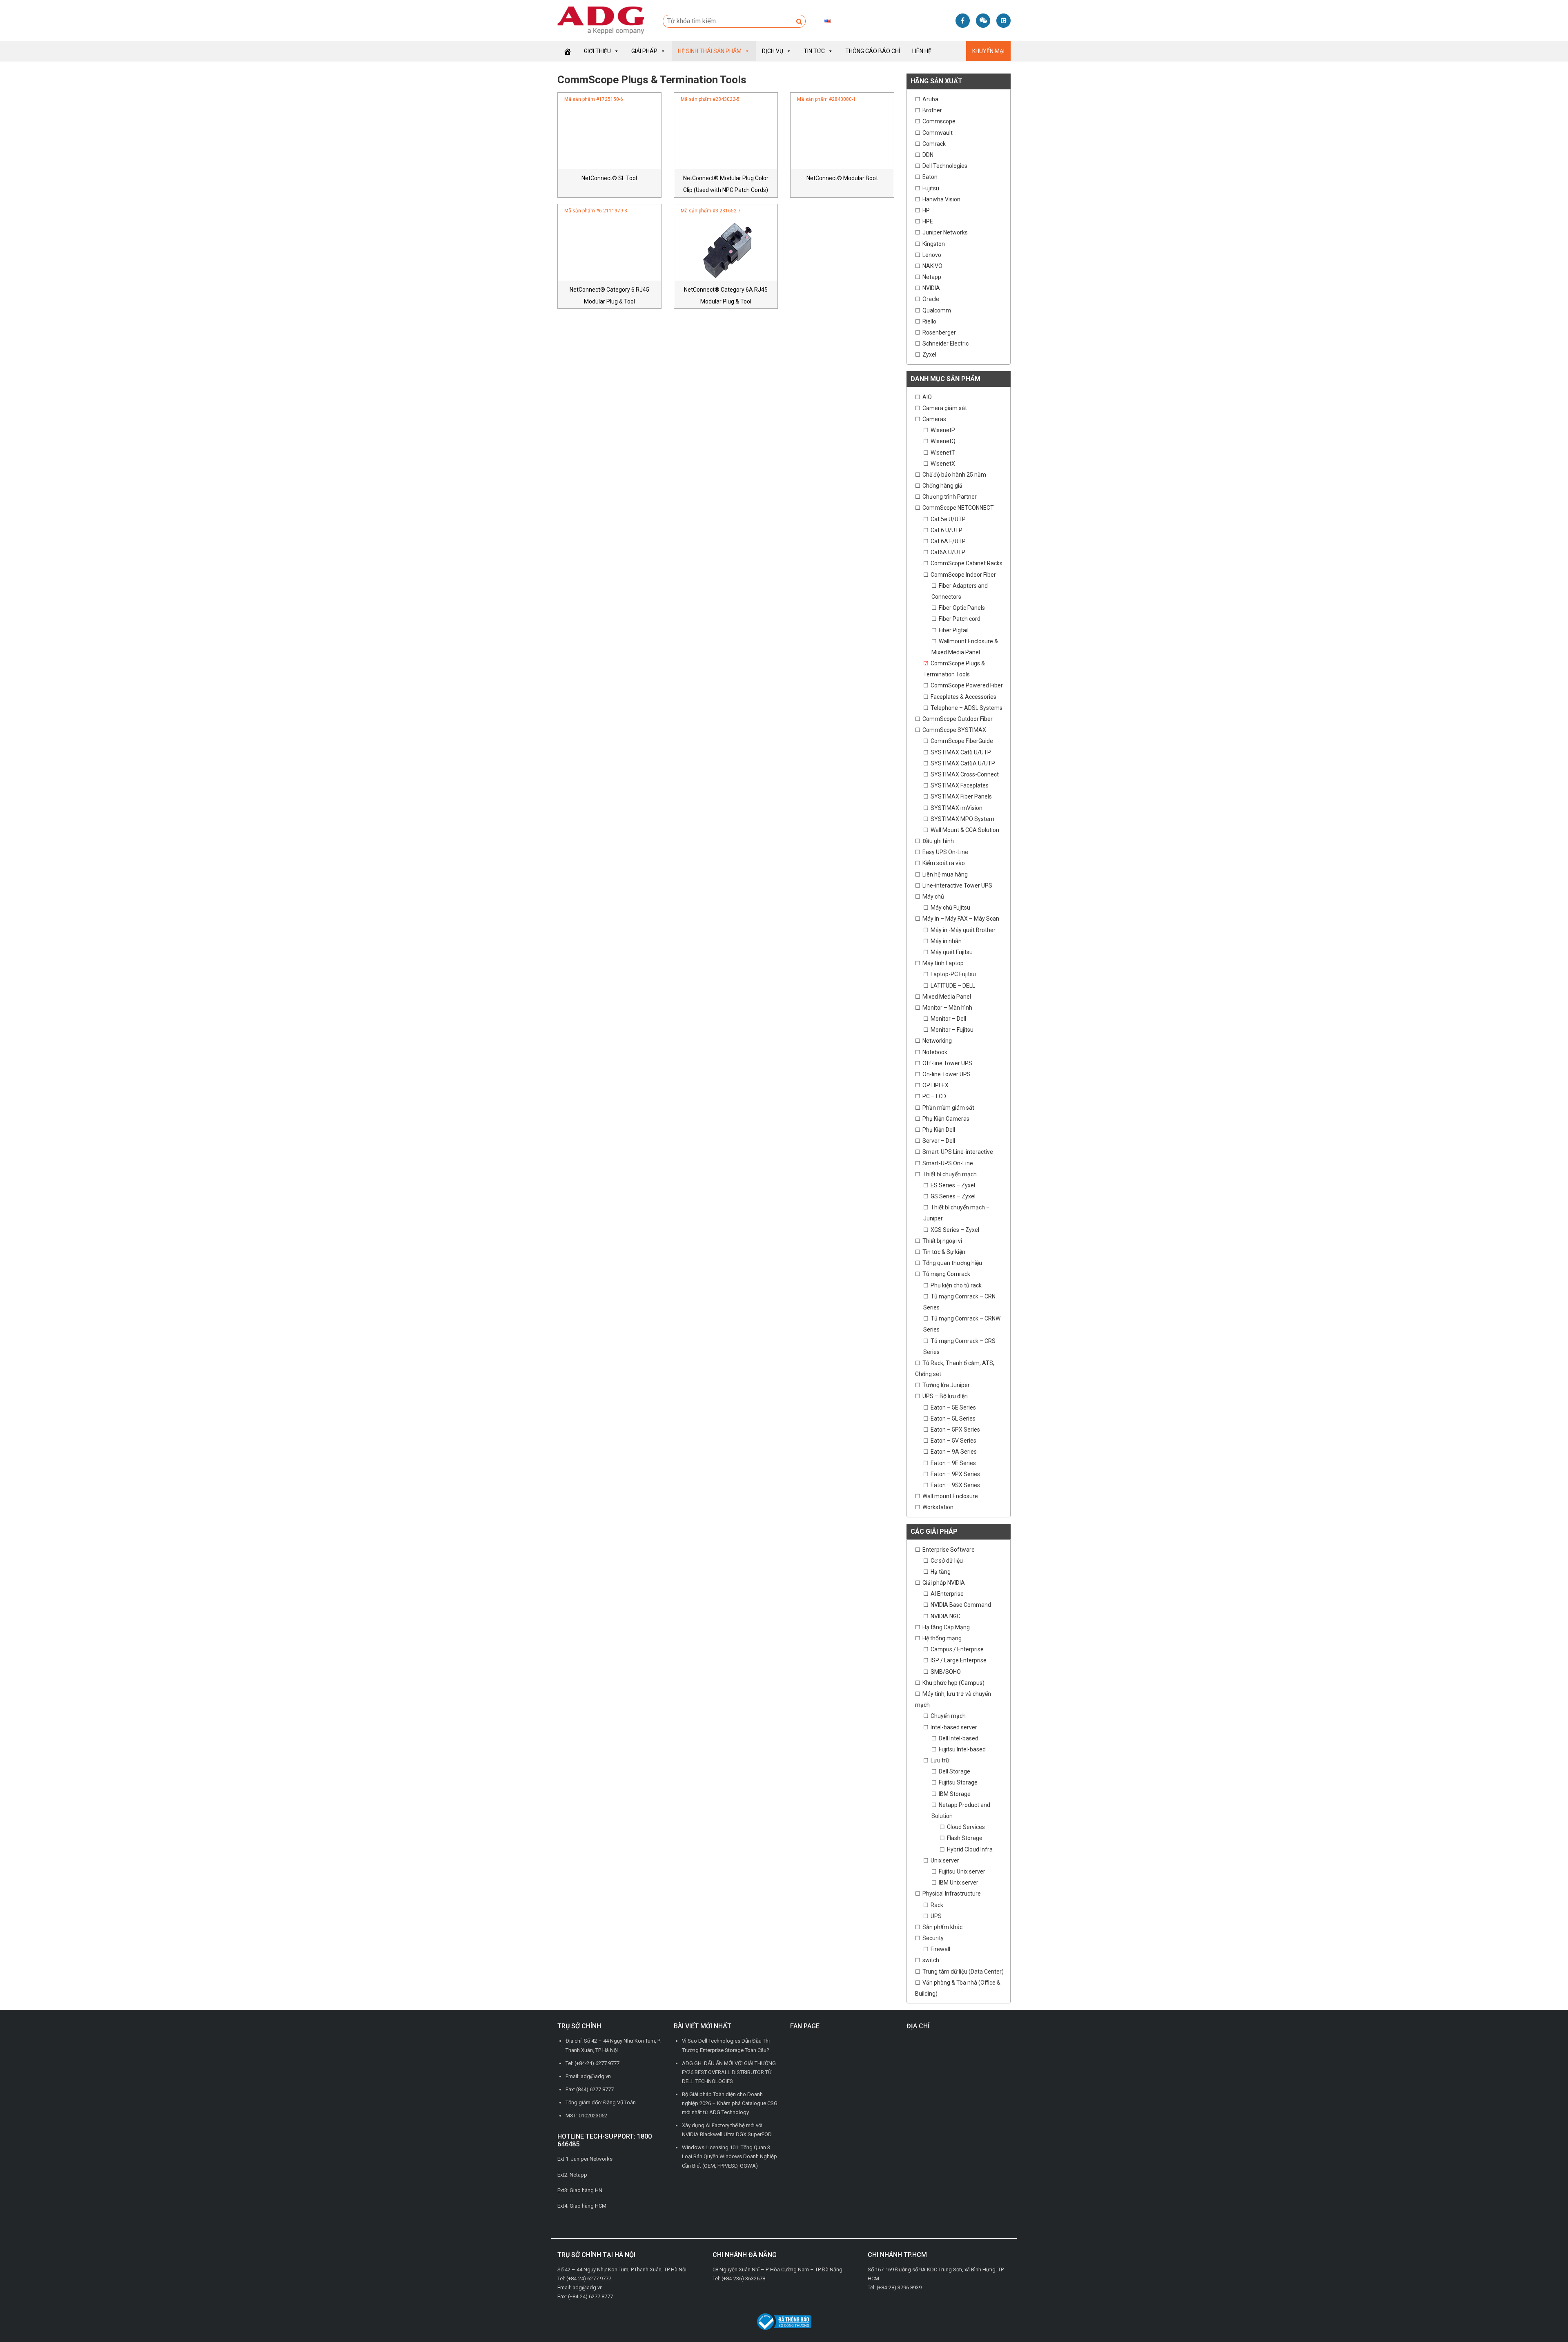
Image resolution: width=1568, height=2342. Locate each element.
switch (931, 1960)
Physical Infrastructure (952, 1894)
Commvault (938, 133)
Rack (937, 1905)
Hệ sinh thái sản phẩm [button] (710, 51)
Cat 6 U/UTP (947, 530)
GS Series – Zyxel (953, 1196)
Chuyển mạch (948, 1716)
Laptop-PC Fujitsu (953, 974)
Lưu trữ (940, 1760)
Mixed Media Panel (947, 997)
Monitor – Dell (948, 1019)
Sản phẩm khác (942, 1927)
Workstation (938, 1507)
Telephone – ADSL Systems (967, 708)
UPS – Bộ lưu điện (945, 1396)
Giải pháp (644, 51)
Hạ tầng (941, 1572)
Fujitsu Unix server (962, 1871)
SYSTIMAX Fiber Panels (961, 796)
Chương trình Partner (950, 497)
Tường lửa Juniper (946, 1385)
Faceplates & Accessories (963, 697)
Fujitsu (931, 188)
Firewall (940, 1949)
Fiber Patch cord (960, 619)
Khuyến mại (988, 51)
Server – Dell (939, 1141)
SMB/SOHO (946, 1672)
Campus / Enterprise (957, 1649)
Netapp (932, 277)
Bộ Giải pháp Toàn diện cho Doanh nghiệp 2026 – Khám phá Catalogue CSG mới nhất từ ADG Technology (730, 2103)
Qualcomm (937, 310)
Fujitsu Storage (958, 1782)
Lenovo (932, 255)
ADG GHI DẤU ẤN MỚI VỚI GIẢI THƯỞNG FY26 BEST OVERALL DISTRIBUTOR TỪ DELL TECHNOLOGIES (729, 2072)
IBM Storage (955, 1794)
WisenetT (943, 453)
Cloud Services (966, 1827)
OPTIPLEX (935, 1085)
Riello (929, 321)
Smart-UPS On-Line (948, 1163)
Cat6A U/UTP (948, 552)
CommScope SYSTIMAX (954, 730)
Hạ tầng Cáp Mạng (946, 1627)
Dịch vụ (773, 51)
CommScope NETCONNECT (958, 508)
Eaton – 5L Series (953, 1419)
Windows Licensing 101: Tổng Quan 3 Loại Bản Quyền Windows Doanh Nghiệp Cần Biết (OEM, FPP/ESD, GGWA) (729, 2156)
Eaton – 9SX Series (955, 1485)
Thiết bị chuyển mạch (950, 1174)
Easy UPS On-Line (945, 852)
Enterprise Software (949, 1550)
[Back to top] (1543, 2317)
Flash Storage (965, 1838)
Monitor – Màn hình (947, 1008)
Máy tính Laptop (943, 963)
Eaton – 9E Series (953, 1463)
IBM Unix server (959, 1883)
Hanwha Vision (941, 199)
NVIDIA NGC (945, 1616)
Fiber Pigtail (954, 630)
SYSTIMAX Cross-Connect (965, 774)
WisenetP (943, 430)
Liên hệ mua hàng (945, 874)
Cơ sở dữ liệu (947, 1561)
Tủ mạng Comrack (946, 1274)
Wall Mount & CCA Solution (965, 830)
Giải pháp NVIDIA (944, 1583)
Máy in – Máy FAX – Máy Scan (961, 919)
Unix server (945, 1860)
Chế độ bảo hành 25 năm (954, 475)
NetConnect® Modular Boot (842, 178)
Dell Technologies (945, 166)
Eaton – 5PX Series (955, 1430)
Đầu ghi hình (938, 841)
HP (926, 210)
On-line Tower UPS (947, 1074)
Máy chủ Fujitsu (950, 908)
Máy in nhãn (946, 941)
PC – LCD (934, 1096)
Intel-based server (954, 1727)
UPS (936, 1916)
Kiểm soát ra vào (944, 863)
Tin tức (814, 51)
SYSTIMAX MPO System (962, 819)
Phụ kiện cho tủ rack (956, 1285)
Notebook (935, 1052)
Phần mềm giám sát (948, 1108)
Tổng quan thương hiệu (952, 1263)
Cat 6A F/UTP (948, 541)
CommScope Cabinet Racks (967, 563)
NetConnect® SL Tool (609, 178)
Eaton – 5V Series (953, 1441)
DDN (928, 155)
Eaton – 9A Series (954, 1452)
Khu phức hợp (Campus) (953, 1683)
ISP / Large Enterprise (959, 1660)
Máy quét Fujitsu (952, 952)
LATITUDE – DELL (953, 986)
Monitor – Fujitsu (952, 1030)
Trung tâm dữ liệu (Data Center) (963, 1972)
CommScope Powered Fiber (967, 685)
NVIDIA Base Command (961, 1605)
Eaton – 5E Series (953, 1407)
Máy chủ (933, 897)
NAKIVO (932, 266)
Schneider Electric (945, 343)
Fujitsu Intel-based (962, 1749)
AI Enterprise (947, 1594)
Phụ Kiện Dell (939, 1130)
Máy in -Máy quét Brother (963, 930)
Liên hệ (922, 51)
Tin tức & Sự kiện (944, 1252)
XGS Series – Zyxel (955, 1230)
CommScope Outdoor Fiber (958, 719)
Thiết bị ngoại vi (942, 1241)
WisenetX (943, 464)
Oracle (931, 299)
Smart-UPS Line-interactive (958, 1152)
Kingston (934, 244)
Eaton (930, 177)
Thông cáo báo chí (873, 51)
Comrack (934, 144)
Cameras (934, 419)
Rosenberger (939, 332)
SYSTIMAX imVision (957, 808)
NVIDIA (931, 288)
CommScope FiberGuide (962, 741)
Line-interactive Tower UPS (957, 885)
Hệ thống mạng (942, 1638)
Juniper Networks (945, 232)
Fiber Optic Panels (962, 608)
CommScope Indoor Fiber (963, 575)
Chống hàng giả (942, 486)
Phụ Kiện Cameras (946, 1119)
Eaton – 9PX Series (955, 1474)
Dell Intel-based (959, 1738)
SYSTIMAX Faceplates (960, 785)
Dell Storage (954, 1771)
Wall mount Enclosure (950, 1496)
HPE (928, 221)
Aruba (930, 99)
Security (933, 1938)
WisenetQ (943, 441)
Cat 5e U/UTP (948, 519)
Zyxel (929, 355)
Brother (932, 110)
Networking (937, 1041)
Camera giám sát (945, 408)
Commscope (939, 121)
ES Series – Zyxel (953, 1185)
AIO (927, 397)
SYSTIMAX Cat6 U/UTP (961, 752)
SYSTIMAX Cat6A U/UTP (963, 763)
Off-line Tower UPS (947, 1063)
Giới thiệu (597, 51)
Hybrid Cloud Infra (970, 1849)
